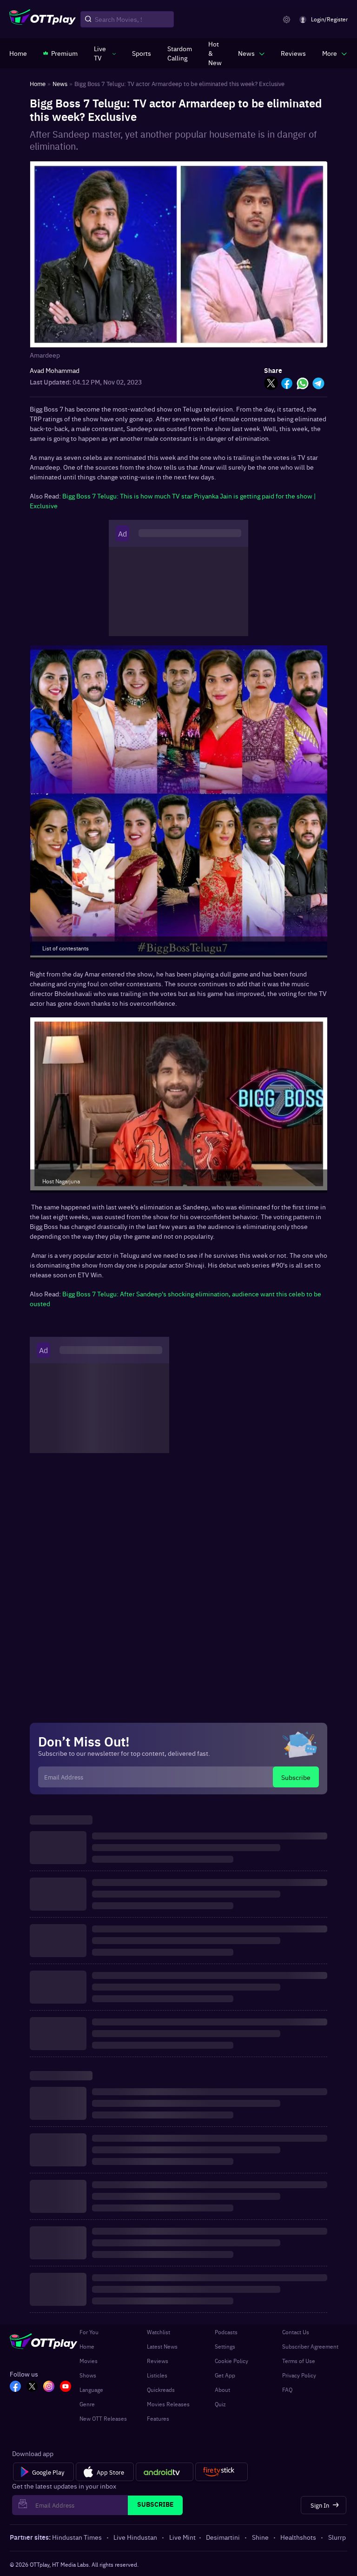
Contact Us (296, 2332)
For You (89, 2332)
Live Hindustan (135, 2537)
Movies (89, 2361)
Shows (88, 2375)
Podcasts (226, 2332)
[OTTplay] (43, 20)
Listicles (157, 2375)
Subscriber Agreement (310, 2346)
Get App (225, 2375)
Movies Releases (168, 2404)
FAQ (287, 2390)
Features (158, 2418)
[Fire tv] (221, 2472)
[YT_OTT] (66, 2387)
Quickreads (161, 2390)
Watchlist (159, 2332)
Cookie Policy (231, 2361)
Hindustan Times (77, 2537)
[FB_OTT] (15, 2387)
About (222, 2390)
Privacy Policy (299, 2375)
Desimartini (223, 2537)
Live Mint (182, 2537)
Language (91, 2390)
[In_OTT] (49, 2387)
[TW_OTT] (32, 2387)
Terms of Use (299, 2361)
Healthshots (298, 2537)
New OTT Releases (103, 2418)
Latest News (162, 2346)
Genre (87, 2404)
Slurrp (337, 2537)
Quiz (220, 2404)
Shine (260, 2537)
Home (87, 2346)
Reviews (158, 2361)
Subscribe (296, 1777)
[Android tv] (165, 2472)
